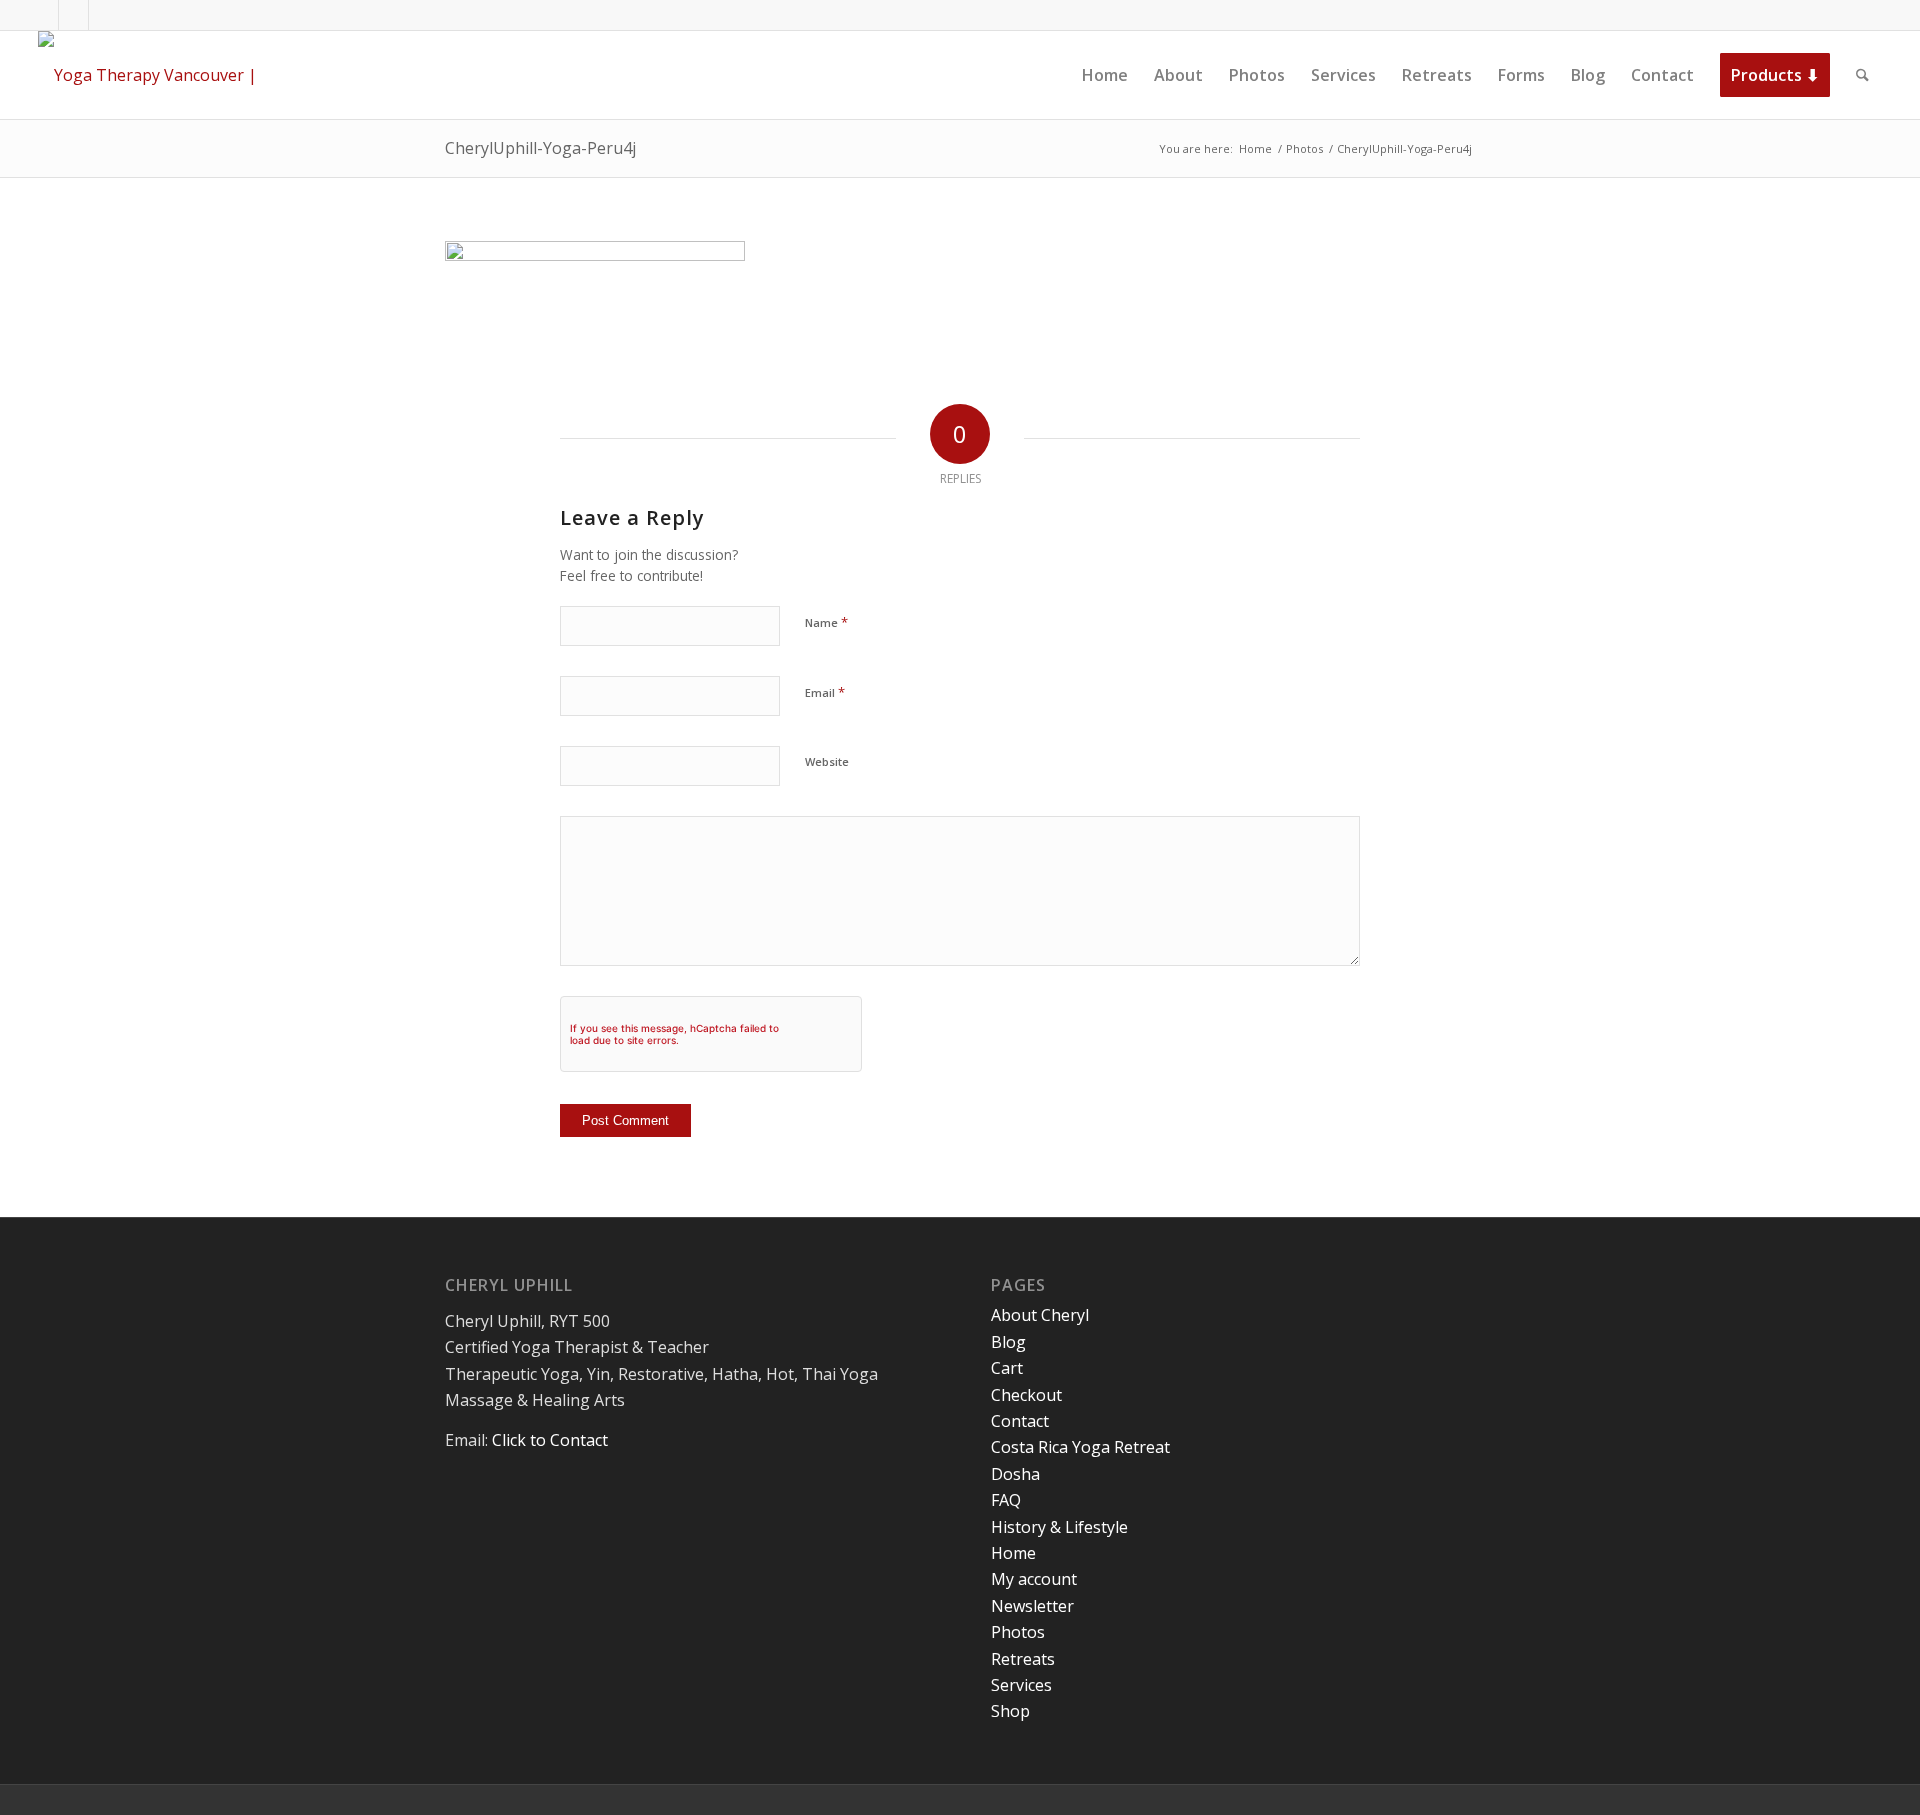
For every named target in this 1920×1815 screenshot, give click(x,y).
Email (825, 692)
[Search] (1862, 75)
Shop (1010, 1711)
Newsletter (1032, 1606)
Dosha (1015, 1474)
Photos (1018, 1632)
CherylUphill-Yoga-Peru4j (540, 148)
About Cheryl (1040, 1315)
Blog (1008, 1342)
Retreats (1023, 1659)
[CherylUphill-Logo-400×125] (170, 75)
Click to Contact (550, 1440)
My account (1034, 1579)
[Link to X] (73, 15)
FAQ (1006, 1500)
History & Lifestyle (1059, 1527)
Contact (1020, 1421)
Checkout (1026, 1395)
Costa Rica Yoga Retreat (1080, 1447)
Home (1013, 1553)
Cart (1007, 1368)
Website (827, 761)
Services (1021, 1685)
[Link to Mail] (104, 15)
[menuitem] (1105, 75)
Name (826, 622)
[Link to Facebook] (43, 15)
